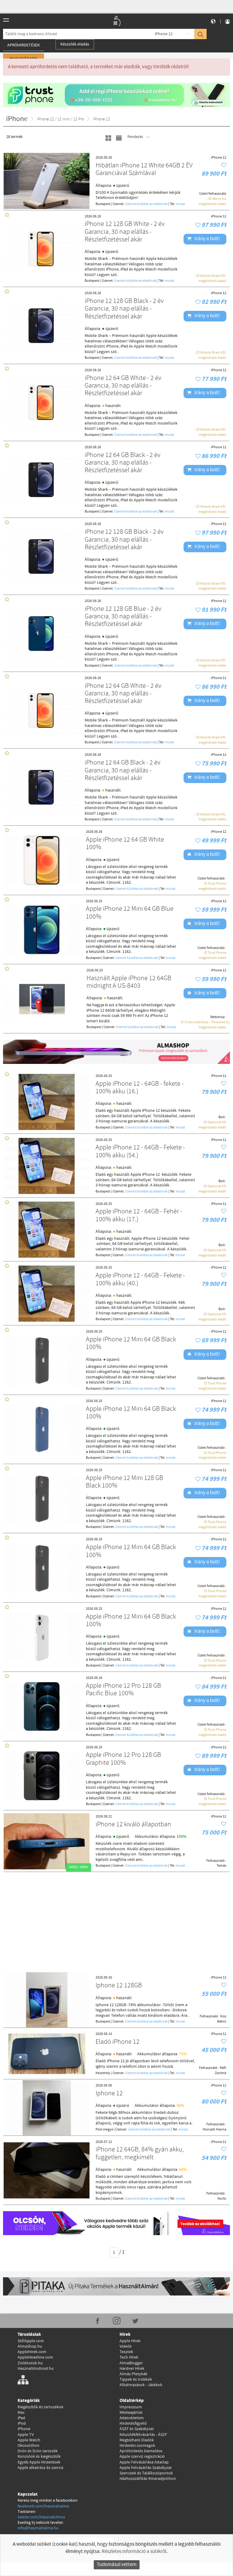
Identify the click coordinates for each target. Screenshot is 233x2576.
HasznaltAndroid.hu (36, 2369)
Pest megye (104, 2130)
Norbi (222, 2199)
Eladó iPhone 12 (118, 2042)
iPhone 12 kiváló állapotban (133, 1825)
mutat (180, 204)
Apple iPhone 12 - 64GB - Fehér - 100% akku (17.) (139, 1216)
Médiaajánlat (131, 2413)
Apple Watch (29, 2440)
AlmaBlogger (131, 2363)
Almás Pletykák (133, 2374)
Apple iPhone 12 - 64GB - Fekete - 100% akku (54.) (140, 1152)
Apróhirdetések (24, 45)
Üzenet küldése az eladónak (146, 204)
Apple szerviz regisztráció (142, 2457)
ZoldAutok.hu (30, 2363)
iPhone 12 (164, 34)
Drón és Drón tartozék (38, 2451)
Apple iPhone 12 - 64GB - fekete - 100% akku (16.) (140, 1088)
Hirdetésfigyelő (133, 2423)
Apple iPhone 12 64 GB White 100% (125, 844)
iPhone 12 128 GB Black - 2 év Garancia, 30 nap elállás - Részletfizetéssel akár (124, 309)
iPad (21, 2418)
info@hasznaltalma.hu (38, 2528)
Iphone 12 (109, 2094)
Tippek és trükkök (136, 2379)
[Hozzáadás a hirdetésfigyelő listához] (224, 165)
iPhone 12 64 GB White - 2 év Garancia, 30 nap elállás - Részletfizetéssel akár (123, 386)
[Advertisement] (116, 1921)
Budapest (103, 204)
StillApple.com (31, 2341)
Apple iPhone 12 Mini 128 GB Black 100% (125, 1482)
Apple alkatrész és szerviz (41, 2468)
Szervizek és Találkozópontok (146, 2473)
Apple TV (26, 2435)
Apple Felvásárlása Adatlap (144, 2462)
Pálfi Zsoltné (221, 2071)
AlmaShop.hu (30, 2346)
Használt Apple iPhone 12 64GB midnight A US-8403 (129, 982)
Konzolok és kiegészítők (39, 2457)
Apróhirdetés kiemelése (141, 2451)
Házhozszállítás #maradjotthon (148, 2479)
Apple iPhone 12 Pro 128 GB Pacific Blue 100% (123, 1690)
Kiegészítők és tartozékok (41, 2407)
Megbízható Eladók (137, 2440)
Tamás (221, 1866)
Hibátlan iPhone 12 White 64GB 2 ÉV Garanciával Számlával (144, 170)
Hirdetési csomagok (137, 2446)
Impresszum (131, 2407)
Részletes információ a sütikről (134, 2552)
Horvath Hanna (214, 2130)
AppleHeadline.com (35, 2357)
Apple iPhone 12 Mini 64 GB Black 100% (131, 1344)
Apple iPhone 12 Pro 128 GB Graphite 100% (123, 1759)
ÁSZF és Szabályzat (137, 2429)
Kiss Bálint (222, 2019)
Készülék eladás (75, 44)
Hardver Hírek (132, 2369)
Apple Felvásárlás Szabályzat (146, 2468)
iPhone (24, 2429)
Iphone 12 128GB (119, 1986)
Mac (21, 2413)
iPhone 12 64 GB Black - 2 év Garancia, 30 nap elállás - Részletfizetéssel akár (123, 463)
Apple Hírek (130, 2341)
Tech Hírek (129, 2357)
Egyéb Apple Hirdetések (39, 2462)
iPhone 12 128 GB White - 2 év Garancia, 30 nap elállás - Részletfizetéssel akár (125, 232)
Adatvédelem (132, 2418)
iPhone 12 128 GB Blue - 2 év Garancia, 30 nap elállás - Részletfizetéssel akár (123, 617)
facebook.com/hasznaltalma (43, 2506)
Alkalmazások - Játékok (141, 2385)
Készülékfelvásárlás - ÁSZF (143, 2435)
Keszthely (103, 2073)
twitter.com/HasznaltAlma (41, 2517)
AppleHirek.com (32, 2352)
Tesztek (126, 2352)
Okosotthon (29, 2446)
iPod (22, 2423)
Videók (126, 2346)
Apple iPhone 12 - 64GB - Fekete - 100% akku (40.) (140, 1280)
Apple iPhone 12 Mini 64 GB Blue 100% (130, 913)
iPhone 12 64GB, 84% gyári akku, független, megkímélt (140, 2154)
